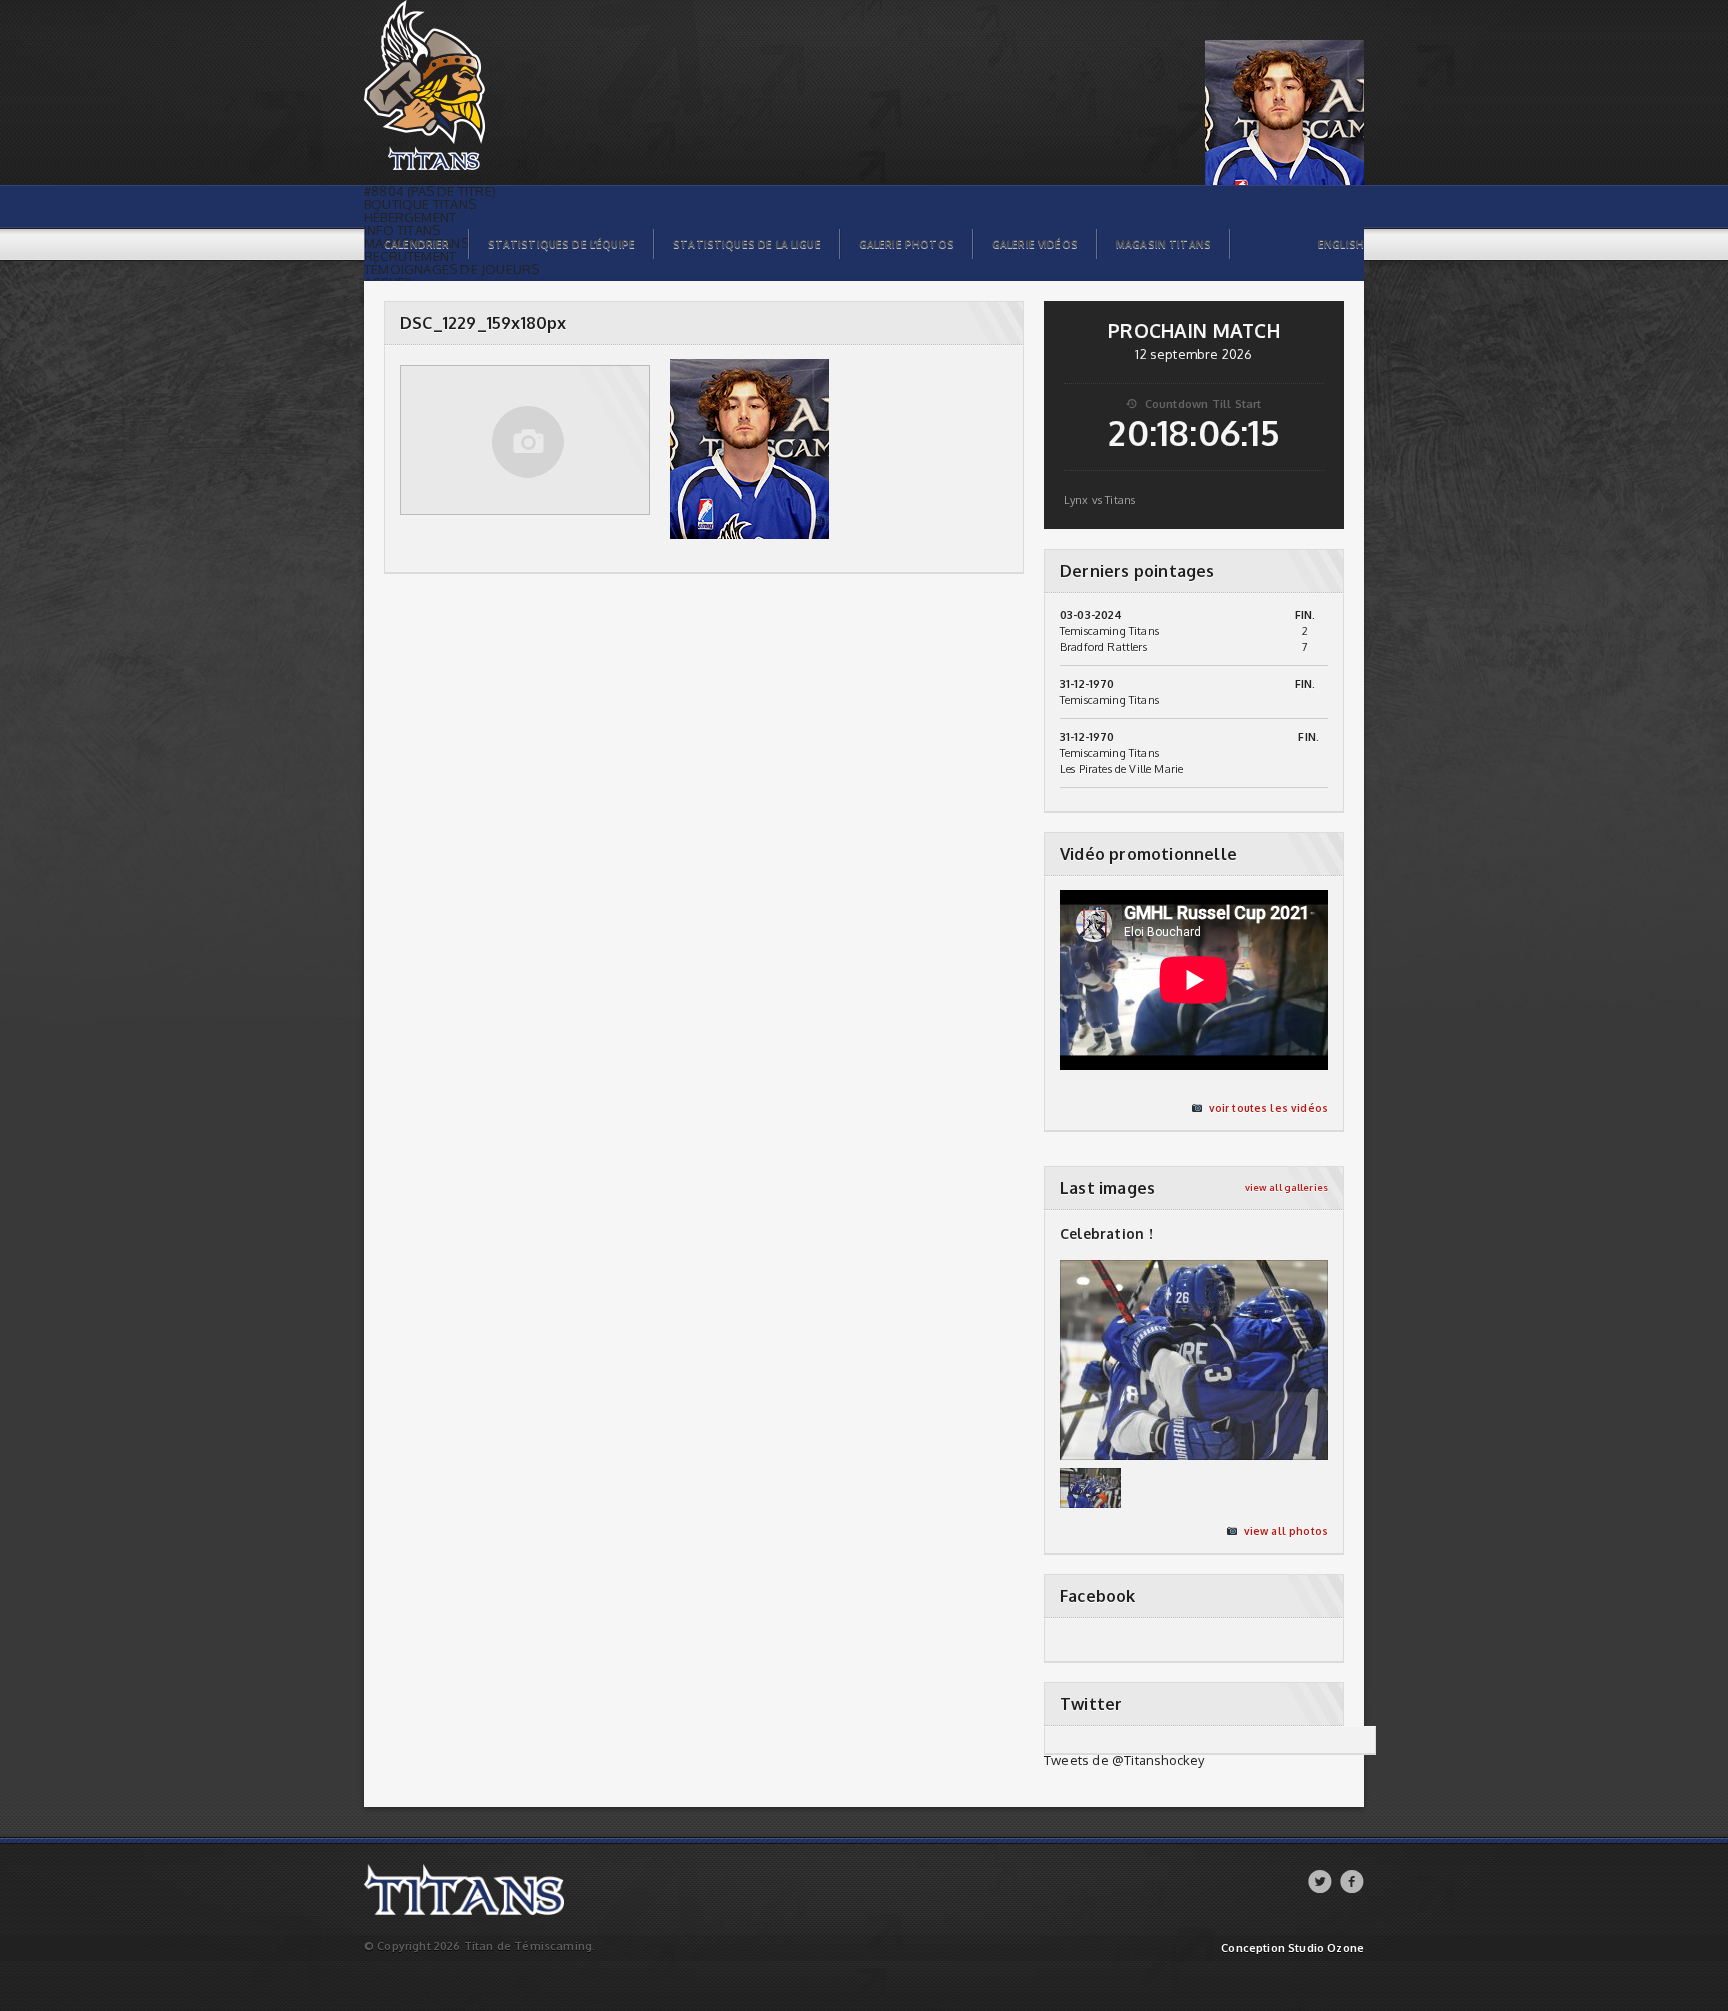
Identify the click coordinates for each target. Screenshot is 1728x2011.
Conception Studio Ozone (1292, 1948)
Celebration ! (1106, 1233)
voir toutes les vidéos (1268, 1108)
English (1341, 244)
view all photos (1286, 1531)
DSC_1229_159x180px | (424, 5)
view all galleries (1286, 1187)
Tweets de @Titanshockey (1124, 1760)
